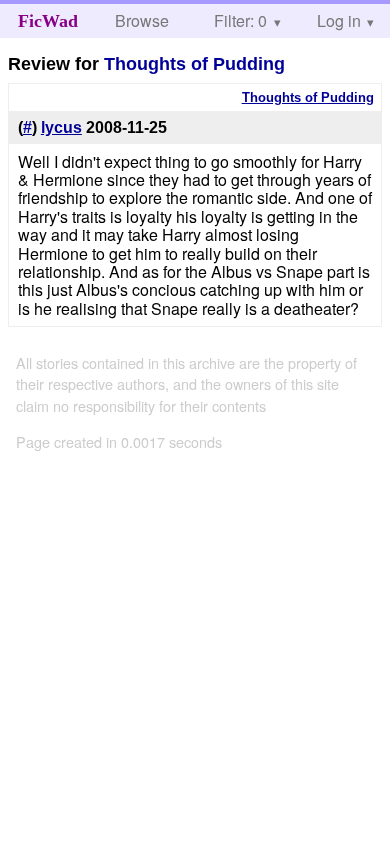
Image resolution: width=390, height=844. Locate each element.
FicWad (48, 21)
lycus (61, 127)
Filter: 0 (240, 20)
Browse (142, 20)
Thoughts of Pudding (194, 64)
